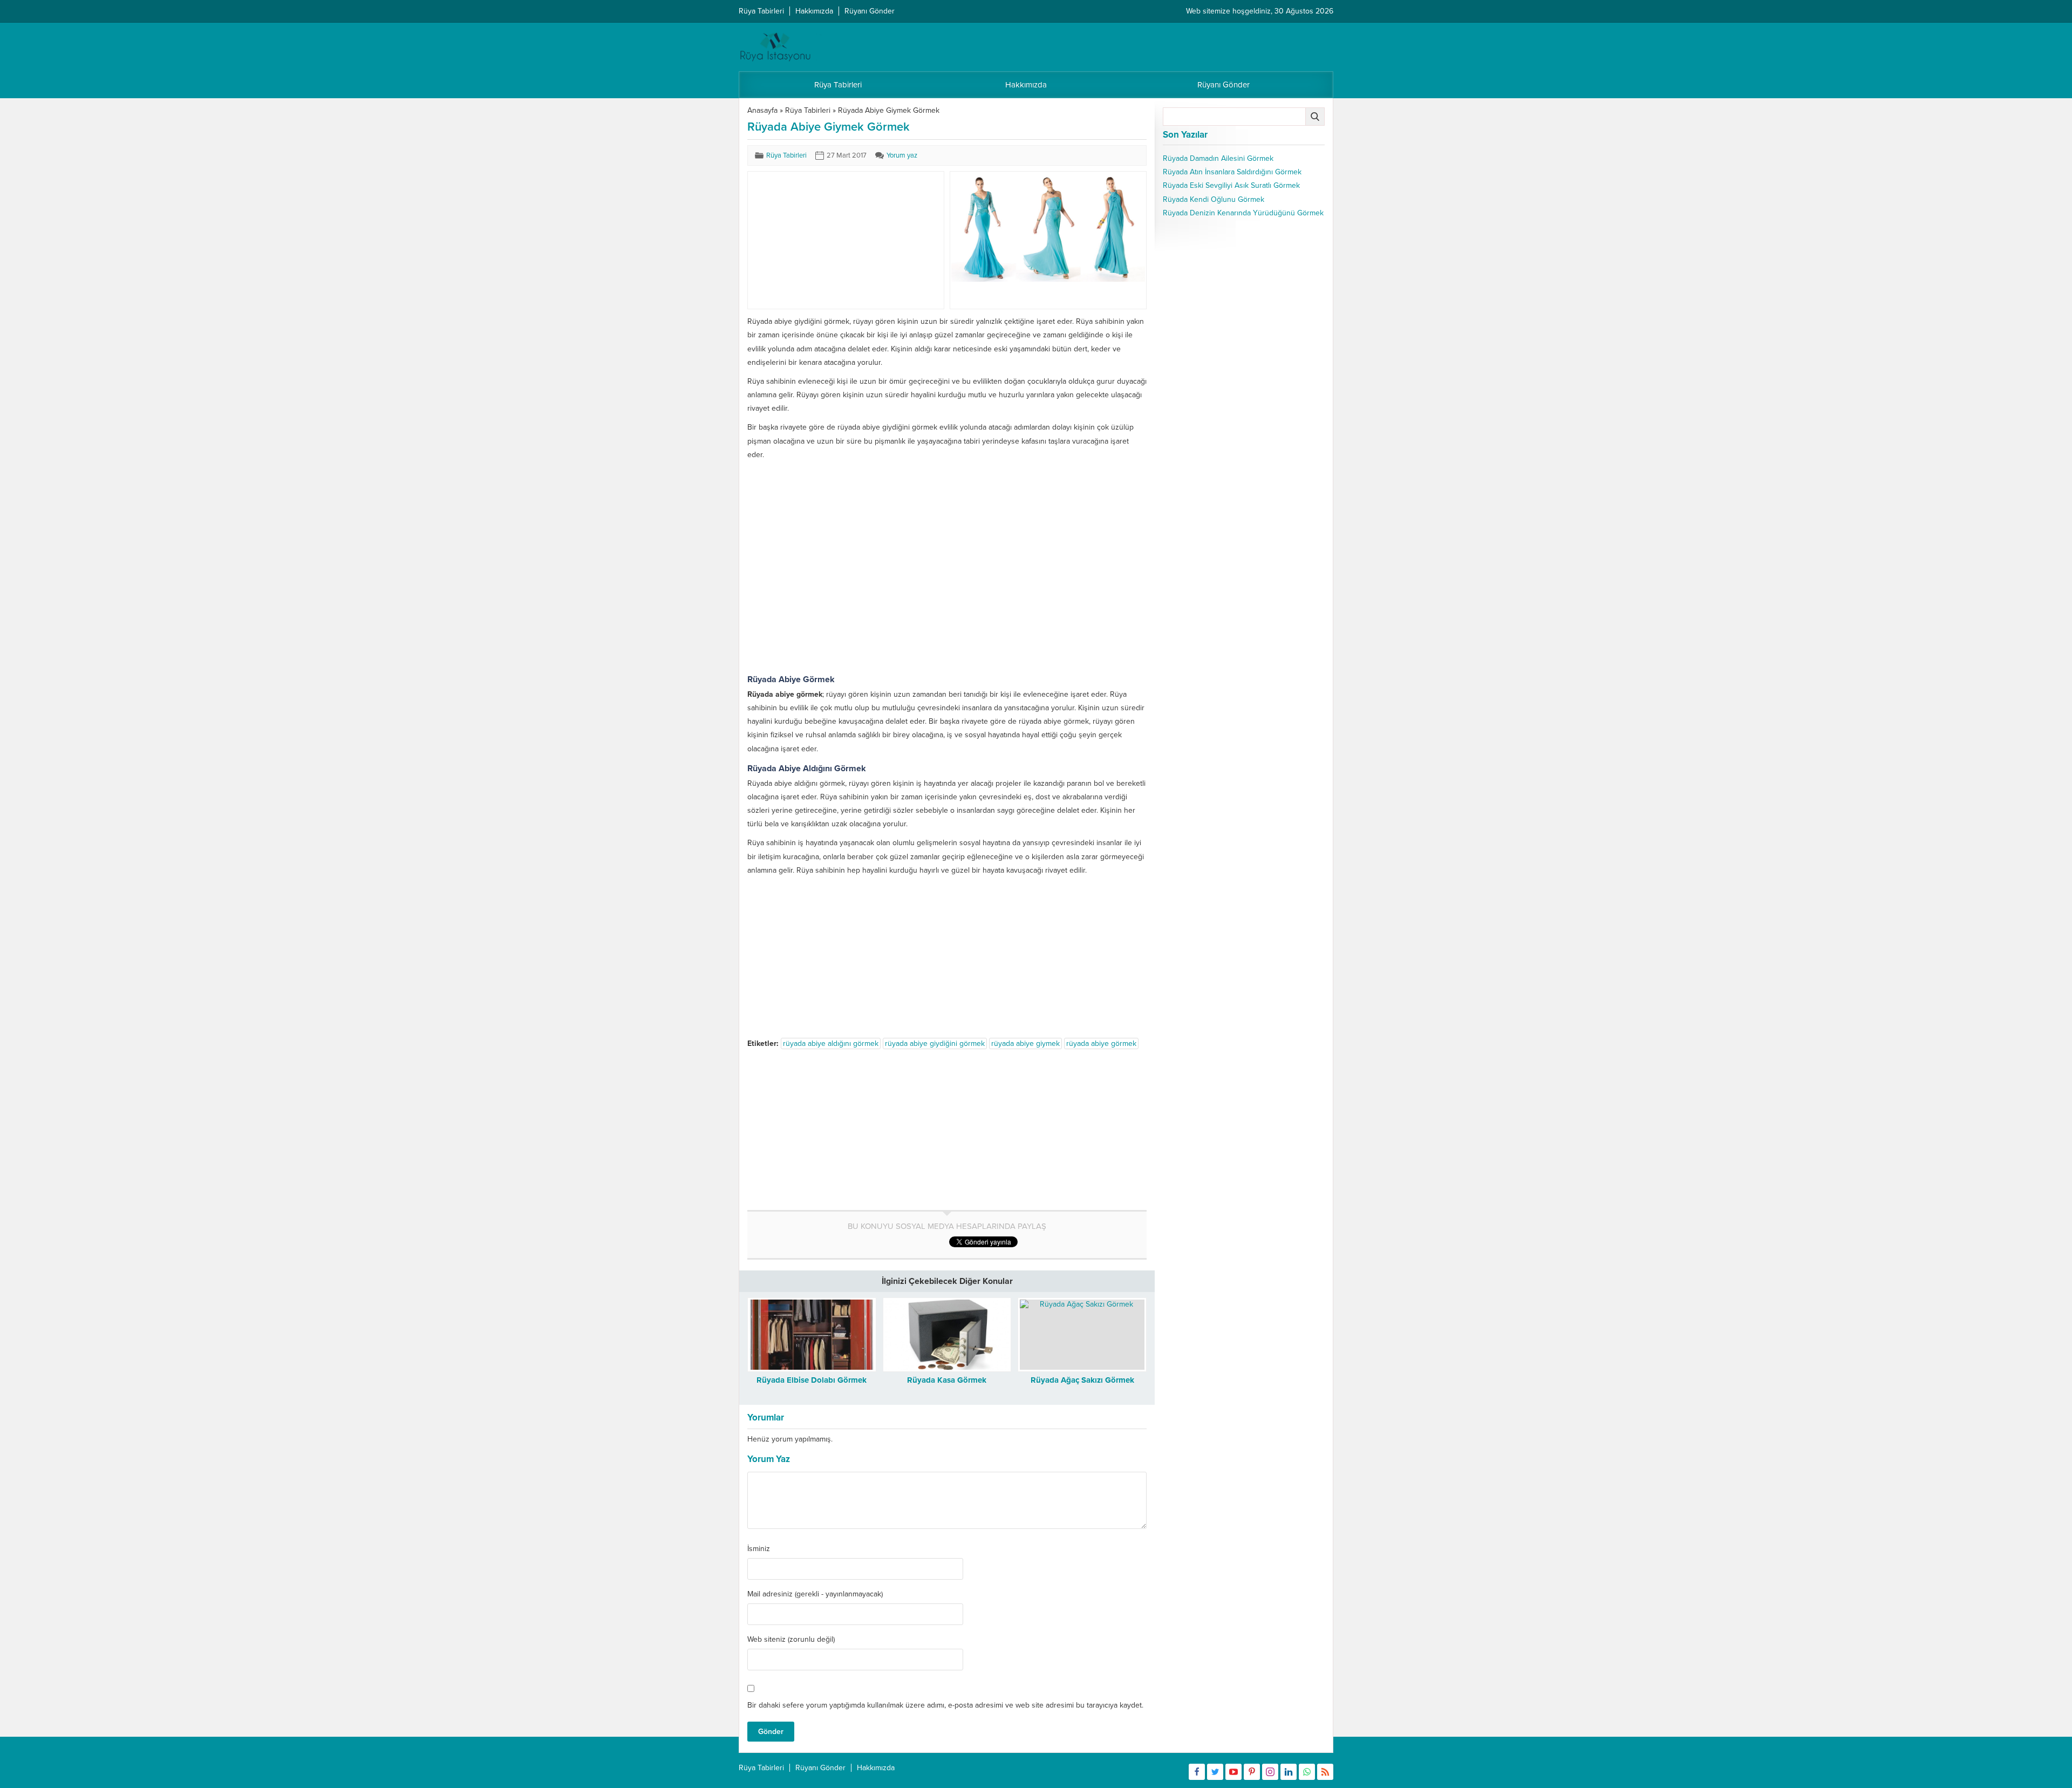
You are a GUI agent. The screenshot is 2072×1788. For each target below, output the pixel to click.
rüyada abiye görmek (1101, 1043)
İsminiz (759, 1549)
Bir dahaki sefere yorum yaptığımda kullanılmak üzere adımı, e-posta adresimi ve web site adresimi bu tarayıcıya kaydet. (945, 1705)
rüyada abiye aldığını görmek (831, 1043)
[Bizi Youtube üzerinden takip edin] (1233, 1772)
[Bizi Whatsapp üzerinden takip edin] (1307, 1772)
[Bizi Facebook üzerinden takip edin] (1197, 1772)
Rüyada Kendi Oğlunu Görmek (1214, 199)
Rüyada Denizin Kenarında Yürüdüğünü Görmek (1243, 213)
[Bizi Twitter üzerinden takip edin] (1215, 1772)
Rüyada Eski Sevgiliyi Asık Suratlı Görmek (1231, 185)
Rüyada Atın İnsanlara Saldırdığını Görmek (1232, 172)
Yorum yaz (902, 155)
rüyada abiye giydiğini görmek (935, 1043)
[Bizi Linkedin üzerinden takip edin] (1289, 1772)
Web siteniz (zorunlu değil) (791, 1640)
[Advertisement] (830, 240)
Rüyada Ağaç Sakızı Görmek (1082, 1380)
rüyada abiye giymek (1025, 1043)
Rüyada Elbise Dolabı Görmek (812, 1380)
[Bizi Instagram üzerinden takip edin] (1270, 1772)
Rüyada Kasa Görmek (947, 1380)
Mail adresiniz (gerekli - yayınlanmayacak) (815, 1594)
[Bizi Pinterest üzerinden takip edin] (1252, 1772)
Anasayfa (762, 110)
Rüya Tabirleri (808, 110)
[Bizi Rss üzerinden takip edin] (1325, 1772)
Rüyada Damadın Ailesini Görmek (1218, 158)
